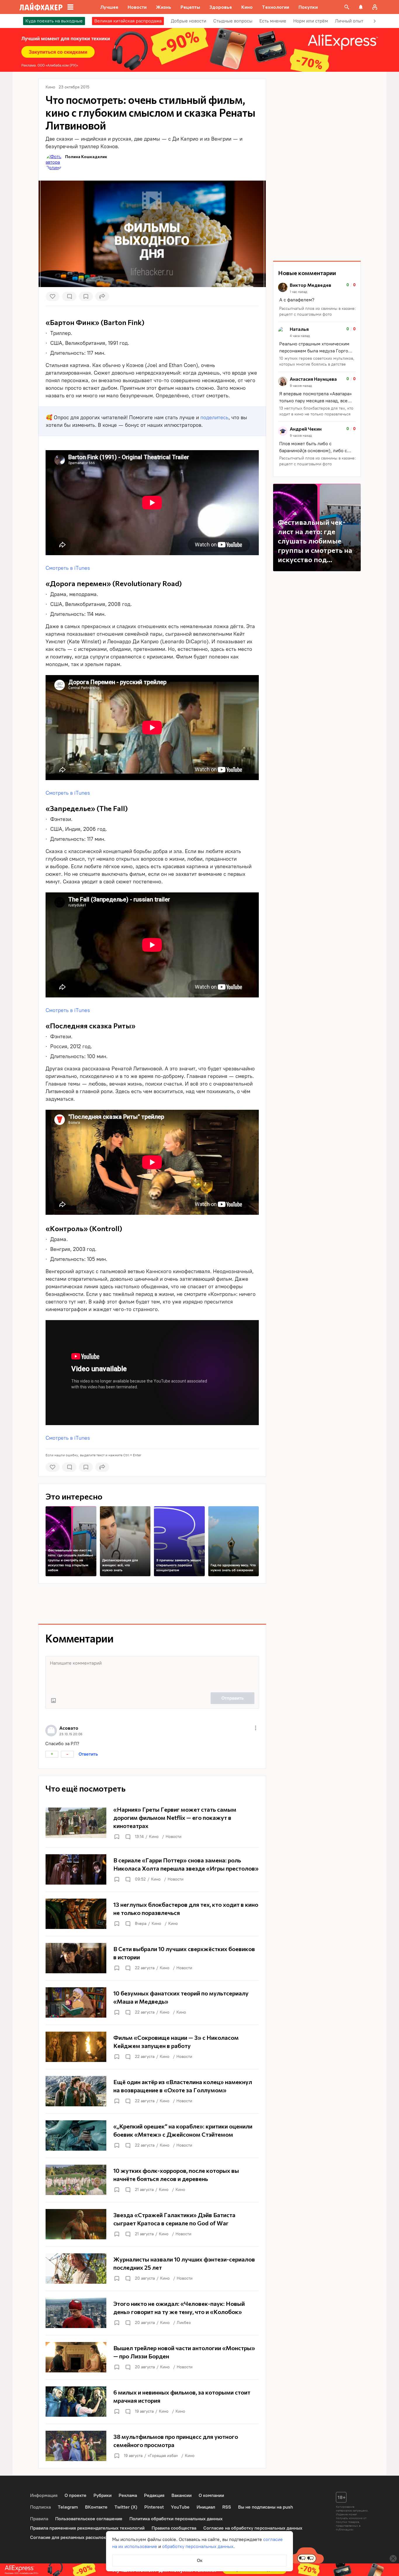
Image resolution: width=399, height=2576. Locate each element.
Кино (154, 1837)
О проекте (76, 2495)
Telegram (68, 2507)
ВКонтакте (96, 2507)
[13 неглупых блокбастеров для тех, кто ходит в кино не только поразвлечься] (152, 1914)
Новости (174, 1837)
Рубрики (103, 2495)
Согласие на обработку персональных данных (253, 2528)
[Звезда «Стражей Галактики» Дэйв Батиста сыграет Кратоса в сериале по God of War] (152, 2224)
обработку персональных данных (198, 2546)
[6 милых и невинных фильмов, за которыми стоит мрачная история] (152, 2402)
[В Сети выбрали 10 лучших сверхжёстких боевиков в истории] (152, 1958)
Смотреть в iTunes (68, 568)
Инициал (206, 2507)
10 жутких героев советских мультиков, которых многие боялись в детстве (317, 361)
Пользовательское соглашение (89, 2519)
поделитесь (214, 417)
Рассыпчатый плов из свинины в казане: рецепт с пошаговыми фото (318, 311)
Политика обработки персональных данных (176, 2519)
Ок (200, 2560)
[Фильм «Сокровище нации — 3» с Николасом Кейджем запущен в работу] (152, 2047)
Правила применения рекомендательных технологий (87, 2528)
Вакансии (182, 2495)
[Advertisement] (152, 1604)
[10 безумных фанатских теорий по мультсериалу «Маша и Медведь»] (152, 2002)
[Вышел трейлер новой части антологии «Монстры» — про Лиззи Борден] (152, 2357)
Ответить (88, 1754)
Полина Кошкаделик (86, 157)
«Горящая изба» (163, 2456)
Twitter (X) (126, 2507)
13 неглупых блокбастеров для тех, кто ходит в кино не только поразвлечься (316, 411)
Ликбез (184, 2323)
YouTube (180, 2507)
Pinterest (154, 2507)
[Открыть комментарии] (128, 1837)
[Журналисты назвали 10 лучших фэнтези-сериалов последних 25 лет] (152, 2269)
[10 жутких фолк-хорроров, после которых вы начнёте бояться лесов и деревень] (152, 2180)
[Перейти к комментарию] (317, 300)
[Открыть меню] (256, 1728)
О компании (211, 2495)
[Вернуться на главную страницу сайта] (41, 7)
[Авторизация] (375, 7)
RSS (227, 2507)
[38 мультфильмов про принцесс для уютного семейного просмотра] (152, 2446)
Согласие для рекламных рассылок (68, 2537)
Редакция (154, 2495)
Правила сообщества (174, 2528)
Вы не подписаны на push (266, 2507)
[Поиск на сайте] (347, 7)
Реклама (128, 2495)
